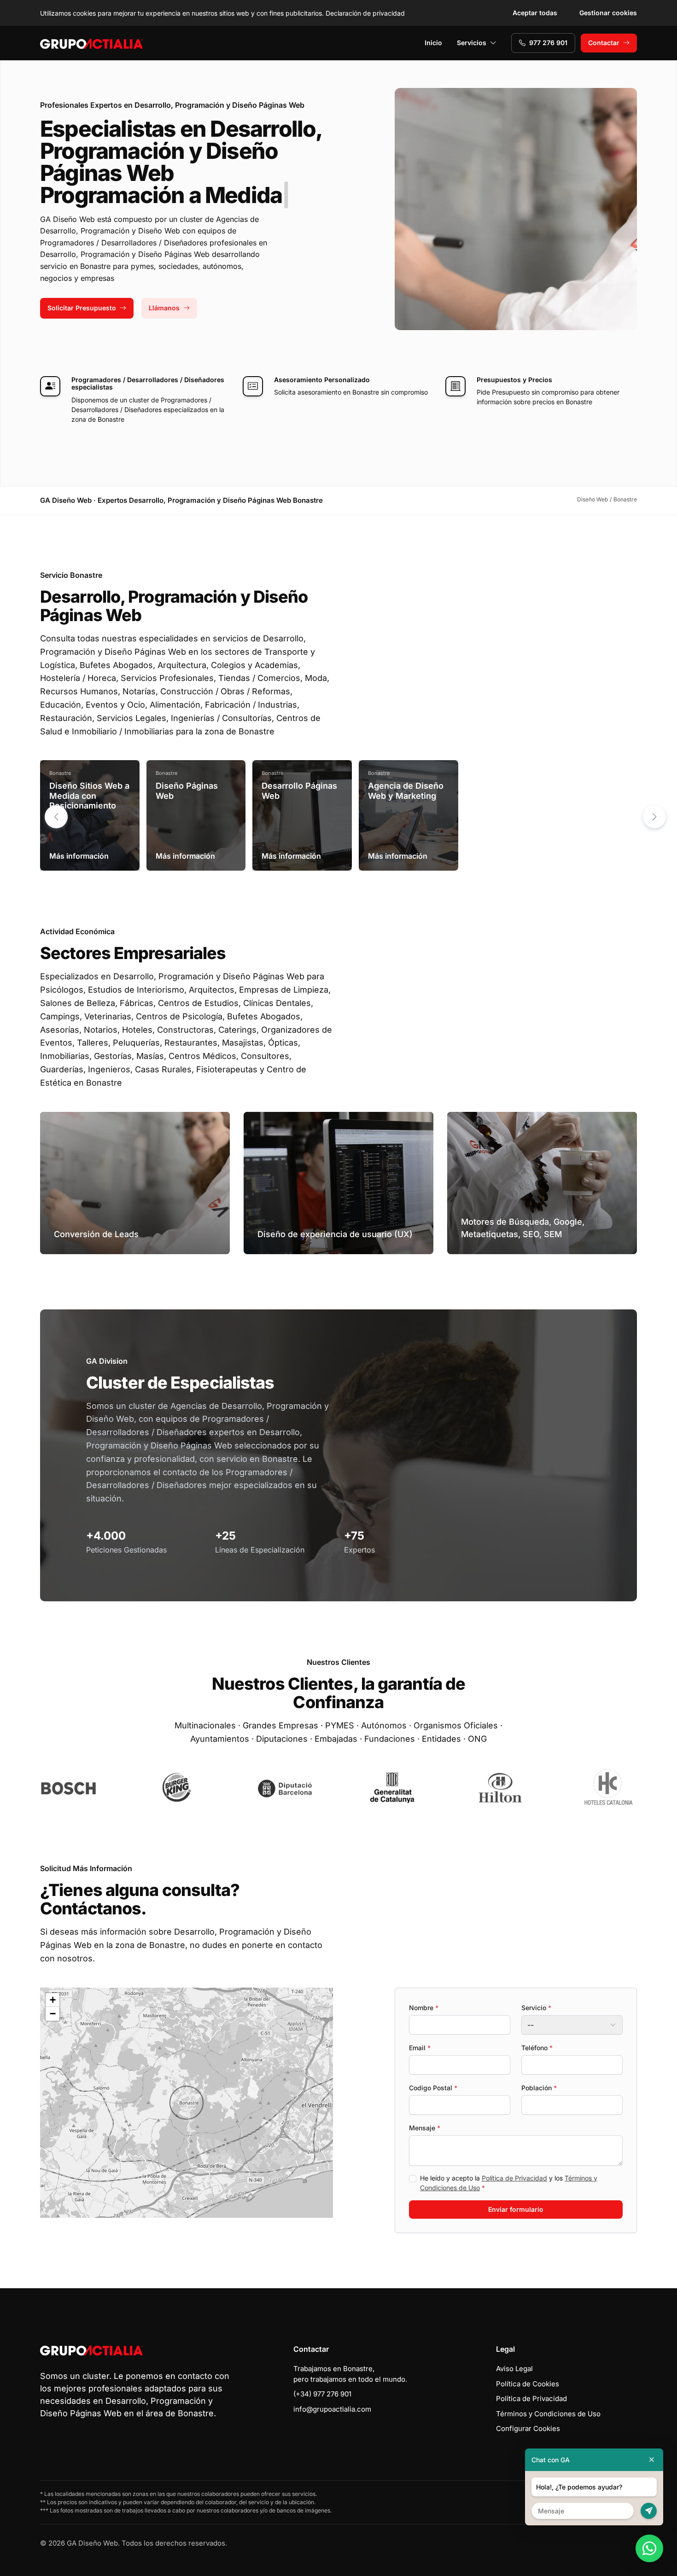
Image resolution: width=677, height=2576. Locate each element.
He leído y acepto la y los (509, 2183)
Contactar (604, 43)
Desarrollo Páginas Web (299, 791)
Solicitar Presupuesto (82, 308)
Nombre (424, 2008)
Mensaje (425, 2128)
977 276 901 (548, 43)
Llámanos (164, 308)
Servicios (472, 43)
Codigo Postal (433, 2088)
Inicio (433, 43)
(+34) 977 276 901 (322, 2394)
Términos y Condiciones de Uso (548, 2414)
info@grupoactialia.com (332, 2409)
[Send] (649, 2511)
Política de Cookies (528, 2384)
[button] (654, 817)
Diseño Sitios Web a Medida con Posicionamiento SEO (89, 801)
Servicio (536, 2008)
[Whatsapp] (649, 2548)
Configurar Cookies (528, 2428)
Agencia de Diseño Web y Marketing (406, 791)
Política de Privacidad (514, 2178)
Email (420, 2048)
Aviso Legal (514, 2369)
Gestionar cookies (608, 13)
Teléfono (537, 2048)
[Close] (652, 2460)
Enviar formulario (516, 2209)
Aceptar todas (535, 13)
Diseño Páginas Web (187, 791)
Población (539, 2088)
